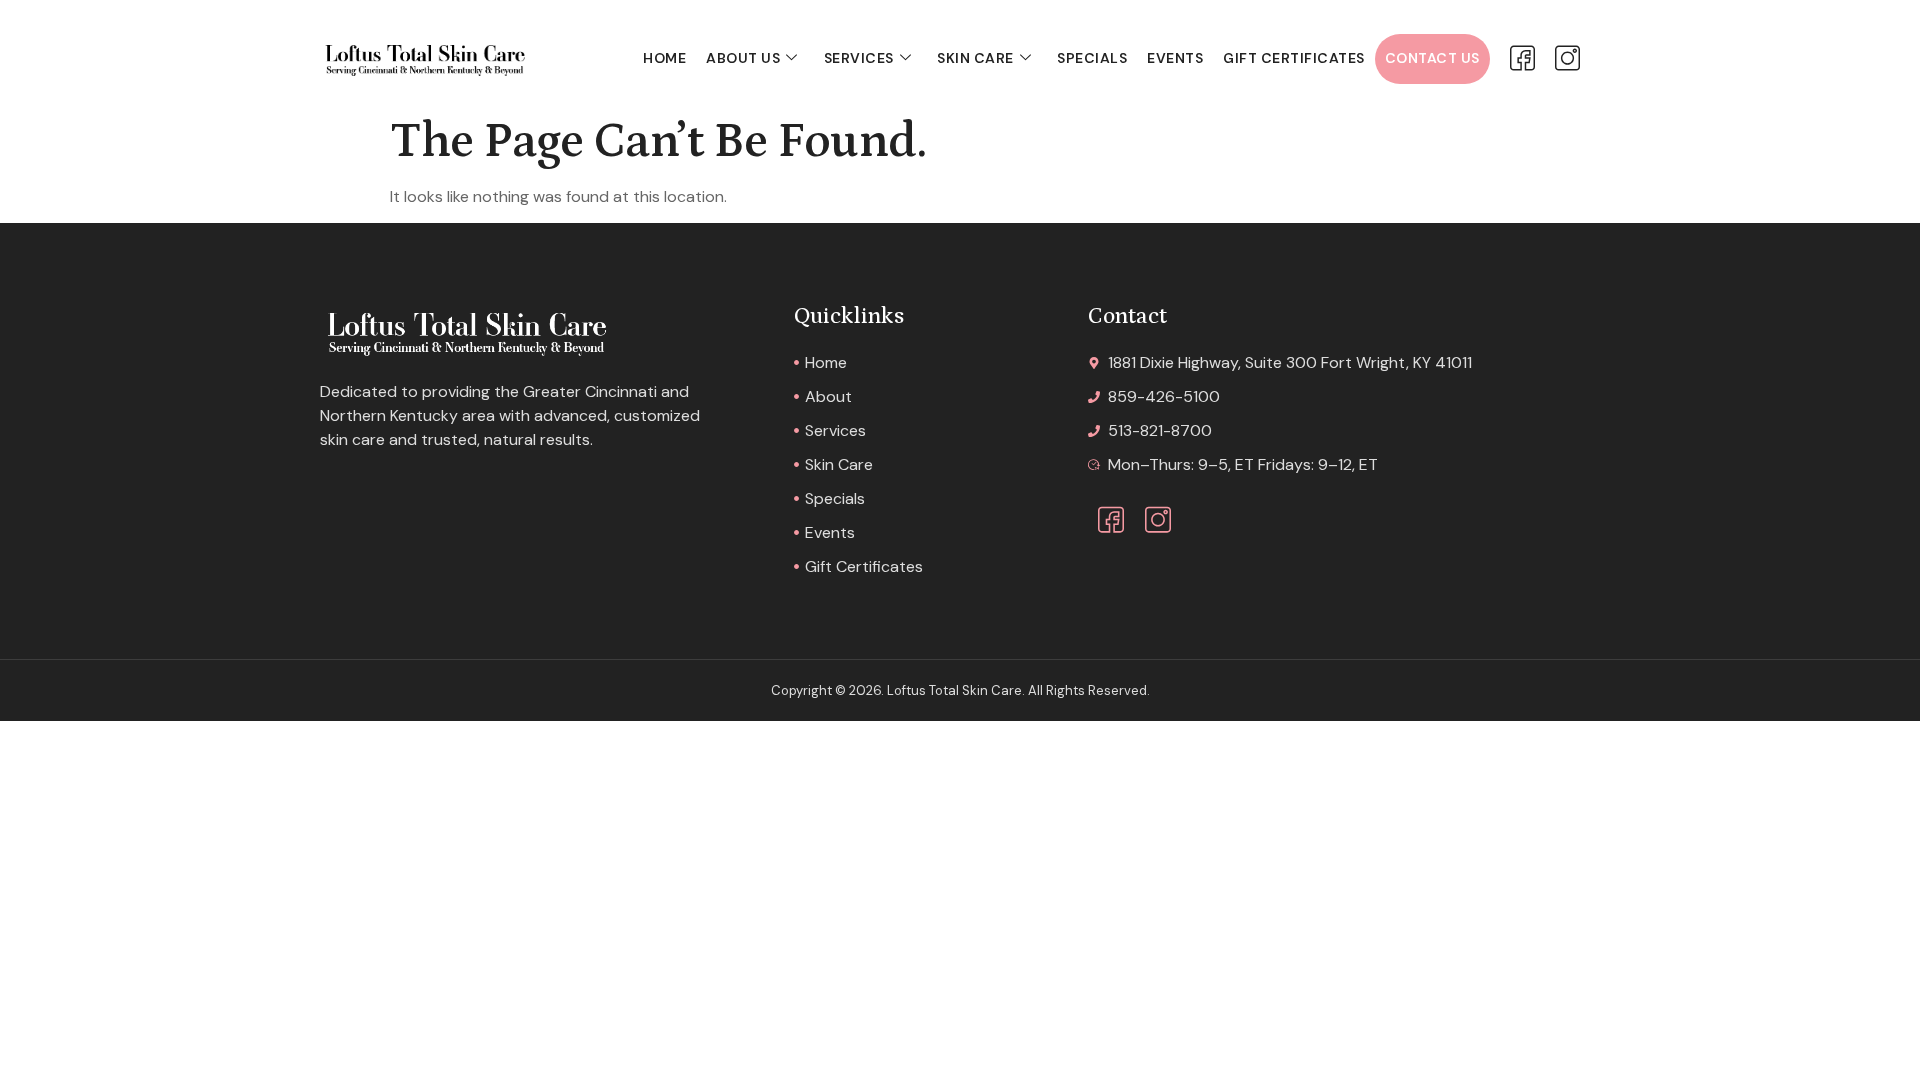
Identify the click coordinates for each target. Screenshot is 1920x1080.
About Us (743, 58)
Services (859, 58)
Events (1175, 58)
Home (664, 58)
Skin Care (975, 58)
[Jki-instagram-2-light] (1567, 58)
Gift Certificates (1294, 58)
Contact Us (1432, 58)
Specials (1092, 58)
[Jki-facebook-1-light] (1522, 58)
